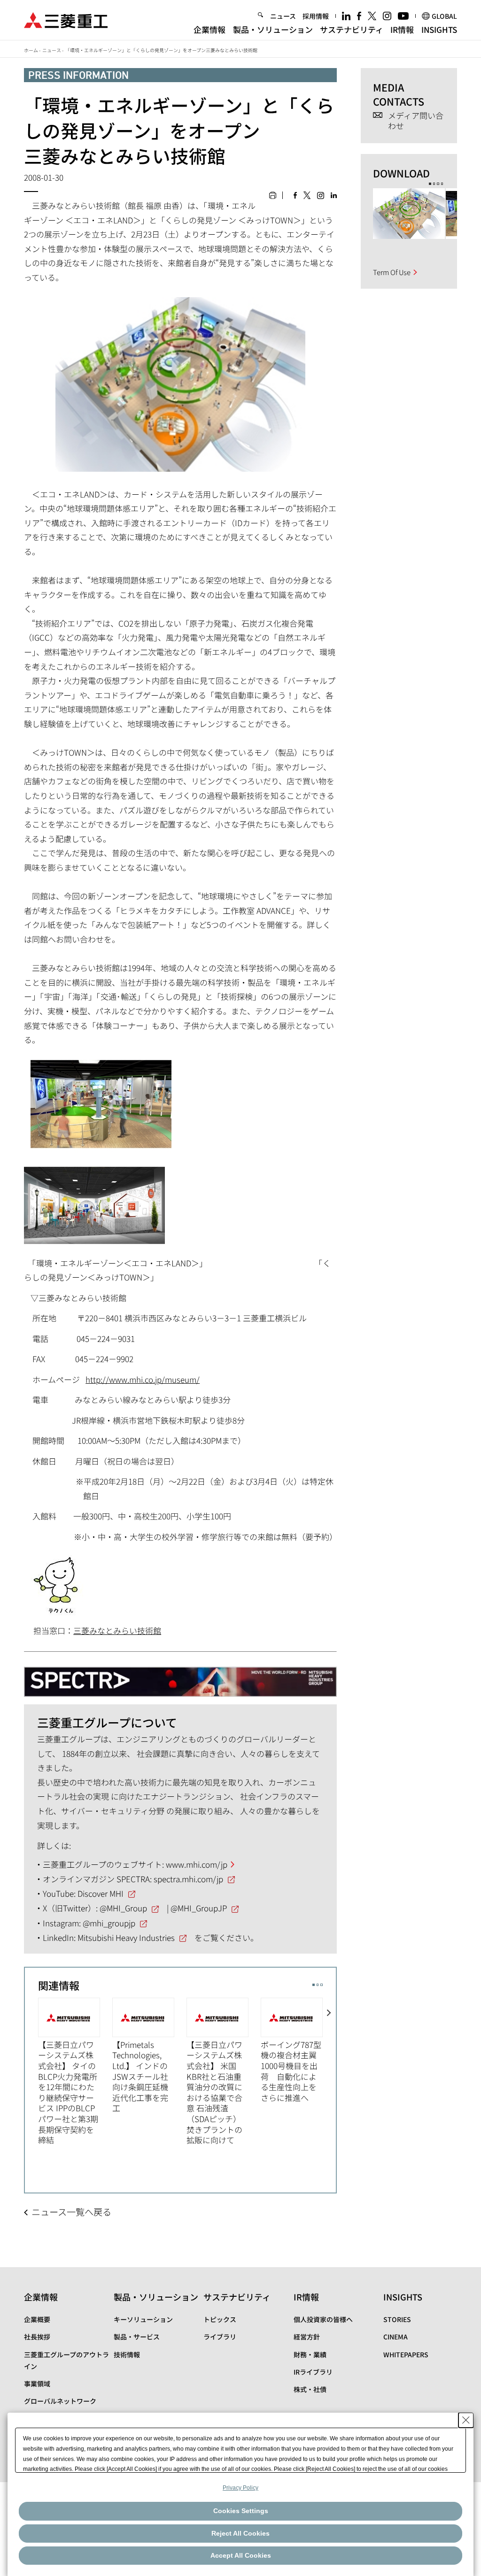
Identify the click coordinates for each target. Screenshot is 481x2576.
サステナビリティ (352, 29)
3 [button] (322, 1985)
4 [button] (442, 184)
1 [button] (314, 1985)
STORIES (397, 2319)
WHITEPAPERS (406, 2354)
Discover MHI (101, 1893)
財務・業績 (310, 2354)
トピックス (220, 2319)
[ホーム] (66, 19)
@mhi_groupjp (109, 1923)
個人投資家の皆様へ (323, 2319)
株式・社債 (310, 2389)
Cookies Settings (241, 2511)
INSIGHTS (439, 29)
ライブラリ (220, 2337)
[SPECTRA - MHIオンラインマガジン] (180, 1678)
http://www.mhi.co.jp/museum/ (143, 1379)
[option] (75, 2072)
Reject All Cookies (240, 2533)
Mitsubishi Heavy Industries (126, 1937)
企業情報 (209, 29)
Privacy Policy (240, 2488)
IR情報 (402, 29)
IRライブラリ (313, 2372)
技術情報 (127, 2354)
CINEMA (396, 2337)
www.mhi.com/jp (197, 1864)
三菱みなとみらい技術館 (117, 1630)
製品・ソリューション (273, 29)
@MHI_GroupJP (199, 1908)
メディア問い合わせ (416, 121)
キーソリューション (143, 2319)
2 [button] (318, 1985)
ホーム (31, 50)
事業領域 (37, 2384)
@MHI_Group (123, 1908)
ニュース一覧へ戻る (71, 2212)
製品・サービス (137, 2337)
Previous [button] (31, 2077)
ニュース (283, 16)
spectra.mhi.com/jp (188, 1879)
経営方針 (307, 2337)
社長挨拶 (37, 2337)
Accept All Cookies (241, 2555)
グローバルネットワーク (60, 2401)
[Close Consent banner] (466, 2420)
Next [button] (329, 2077)
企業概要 (37, 2319)
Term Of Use (392, 272)
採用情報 (316, 16)
